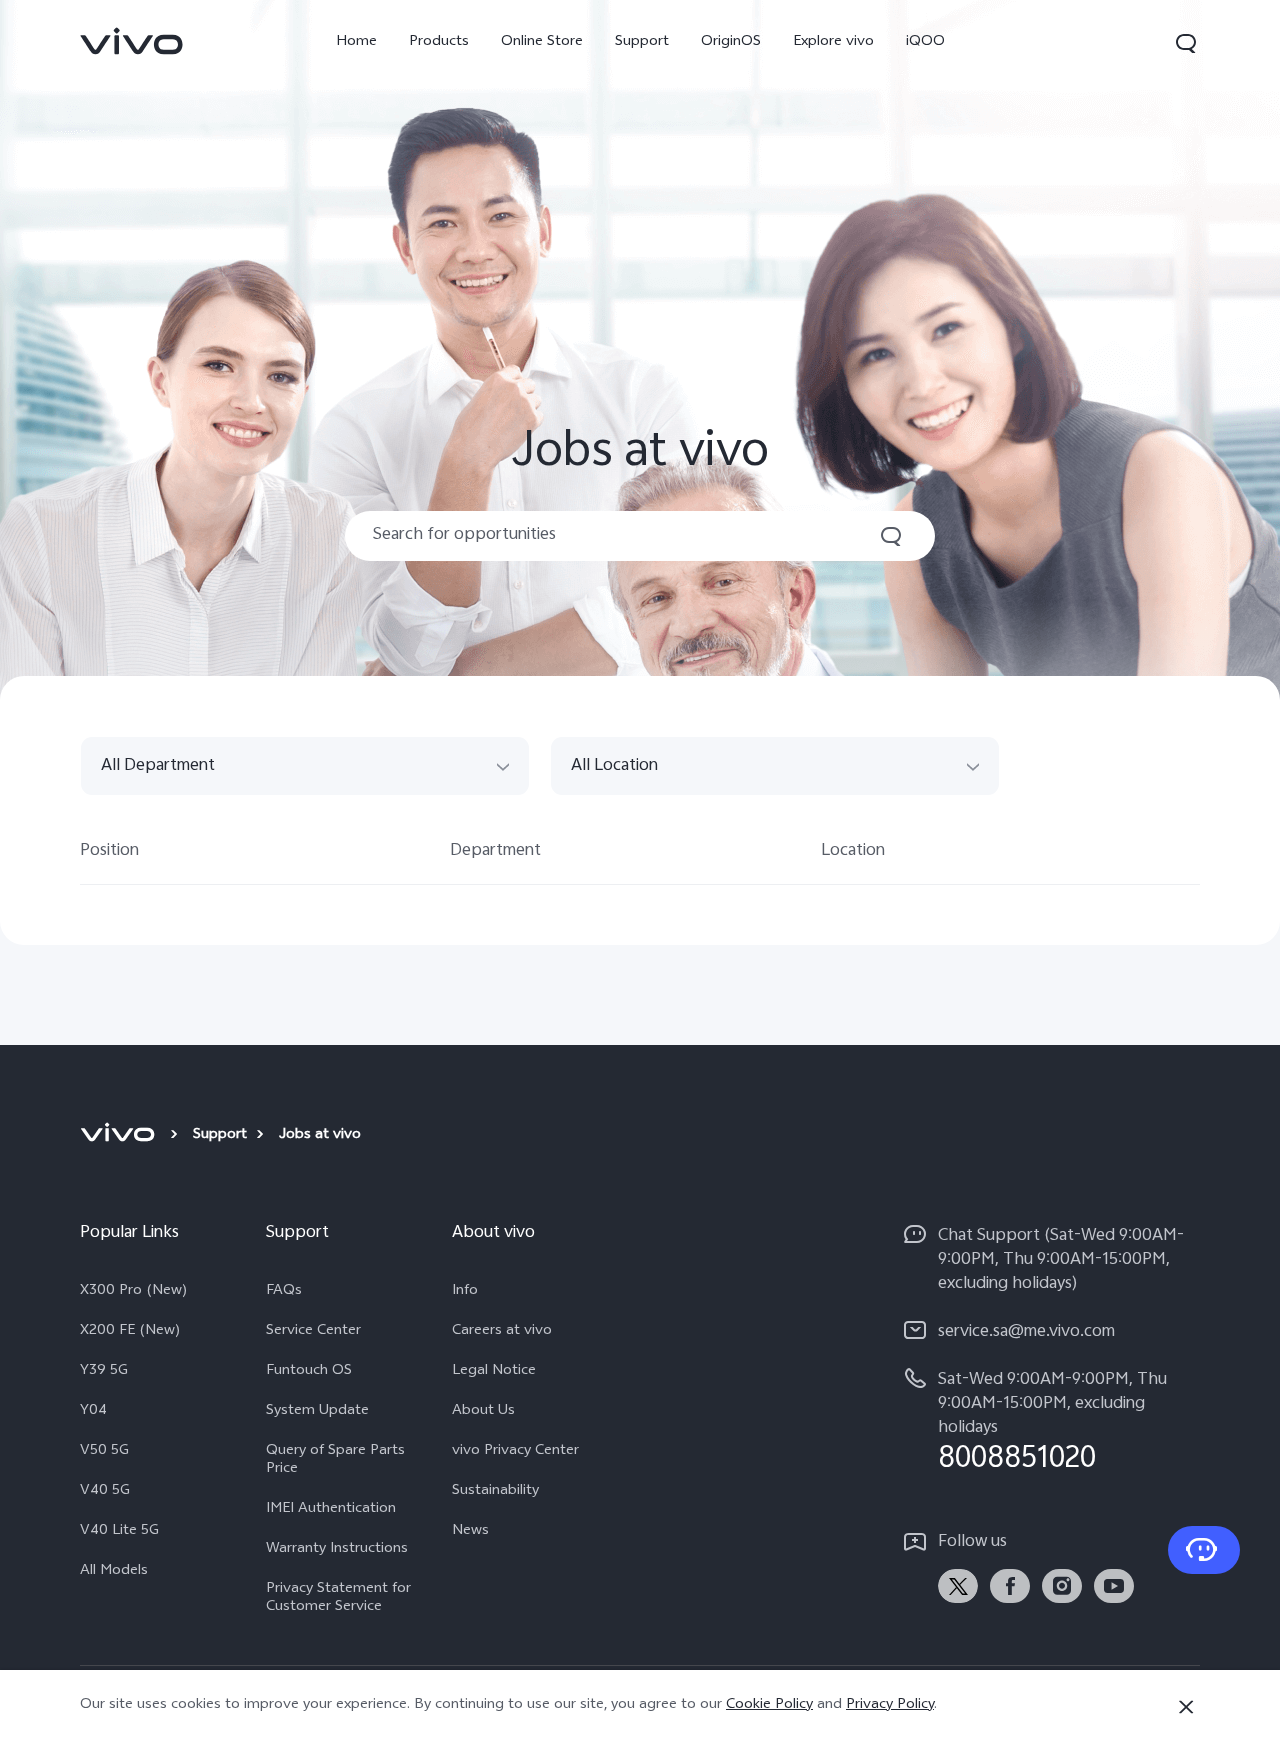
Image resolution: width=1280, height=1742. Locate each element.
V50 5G (104, 1452)
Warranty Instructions (337, 1550)
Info (465, 1292)
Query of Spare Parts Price (335, 1461)
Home (356, 42)
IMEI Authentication (331, 1510)
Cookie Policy (769, 1705)
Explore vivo (833, 42)
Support (642, 42)
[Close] (1186, 1707)
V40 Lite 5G (119, 1532)
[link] (132, 41)
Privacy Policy (890, 1705)
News (470, 1532)
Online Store (542, 42)
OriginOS (731, 42)
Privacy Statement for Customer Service (338, 1599)
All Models (114, 1572)
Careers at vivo (502, 1332)
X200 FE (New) (130, 1332)
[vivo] (120, 1136)
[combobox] (305, 767)
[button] (1186, 43)
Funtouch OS (309, 1372)
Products (439, 42)
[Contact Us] (1204, 1550)
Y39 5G (104, 1372)
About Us (483, 1412)
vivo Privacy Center (515, 1452)
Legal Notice (494, 1372)
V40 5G (105, 1492)
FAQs (284, 1292)
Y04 (93, 1412)
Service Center (313, 1332)
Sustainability (495, 1492)
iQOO (925, 42)
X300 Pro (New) (134, 1292)
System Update (317, 1412)
